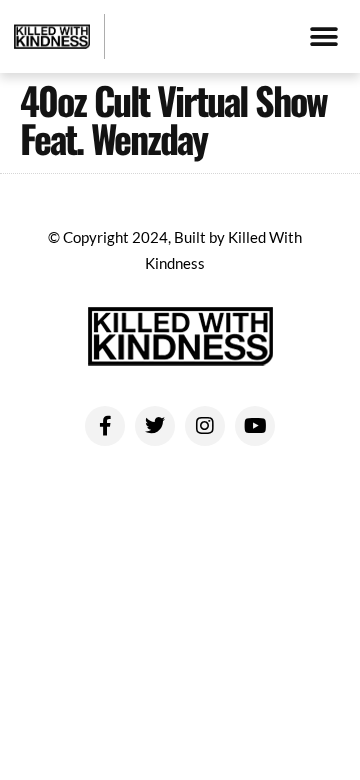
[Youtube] (255, 426)
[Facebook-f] (105, 426)
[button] (323, 36)
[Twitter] (155, 426)
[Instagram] (205, 426)
